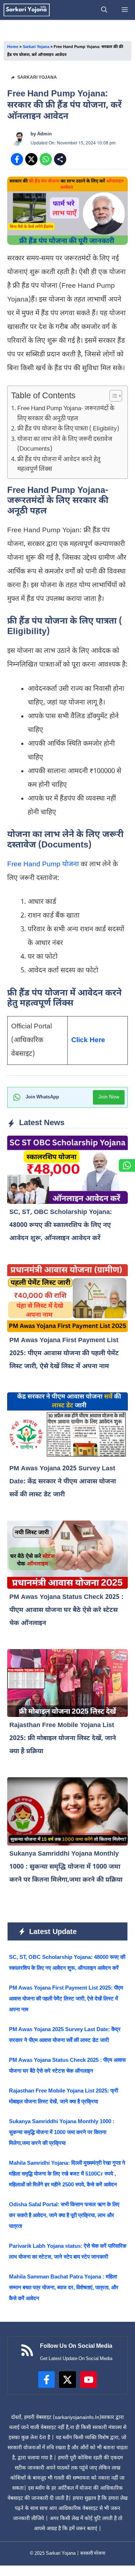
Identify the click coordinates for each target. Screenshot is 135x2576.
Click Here (88, 1040)
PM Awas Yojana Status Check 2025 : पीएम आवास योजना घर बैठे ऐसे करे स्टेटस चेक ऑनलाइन (66, 1610)
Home (13, 47)
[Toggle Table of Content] (112, 396)
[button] (104, 10)
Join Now (109, 1097)
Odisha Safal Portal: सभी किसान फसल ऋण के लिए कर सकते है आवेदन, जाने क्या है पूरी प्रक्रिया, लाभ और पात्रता (64, 2215)
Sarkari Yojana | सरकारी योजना (75, 2553)
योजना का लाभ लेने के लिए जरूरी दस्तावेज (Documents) (65, 444)
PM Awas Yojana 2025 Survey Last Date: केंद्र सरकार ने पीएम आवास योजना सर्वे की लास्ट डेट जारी (63, 1482)
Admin (44, 134)
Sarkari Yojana (36, 47)
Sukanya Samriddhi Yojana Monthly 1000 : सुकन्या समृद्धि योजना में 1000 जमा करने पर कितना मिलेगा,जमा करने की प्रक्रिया (66, 1867)
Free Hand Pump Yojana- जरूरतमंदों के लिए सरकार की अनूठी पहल (66, 414)
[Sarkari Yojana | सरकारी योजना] (27, 10)
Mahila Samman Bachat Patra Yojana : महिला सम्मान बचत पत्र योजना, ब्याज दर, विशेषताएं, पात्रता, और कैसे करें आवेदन (64, 2287)
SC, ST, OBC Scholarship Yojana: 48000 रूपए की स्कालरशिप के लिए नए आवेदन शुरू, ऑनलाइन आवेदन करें (61, 1225)
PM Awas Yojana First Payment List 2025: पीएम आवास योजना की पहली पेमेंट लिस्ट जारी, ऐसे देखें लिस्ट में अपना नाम (64, 1354)
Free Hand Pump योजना (44, 865)
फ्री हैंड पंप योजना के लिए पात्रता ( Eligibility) (68, 429)
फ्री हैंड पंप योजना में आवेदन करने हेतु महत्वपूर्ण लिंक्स (59, 465)
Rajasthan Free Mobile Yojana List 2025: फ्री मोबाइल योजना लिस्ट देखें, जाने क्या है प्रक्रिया (63, 1738)
